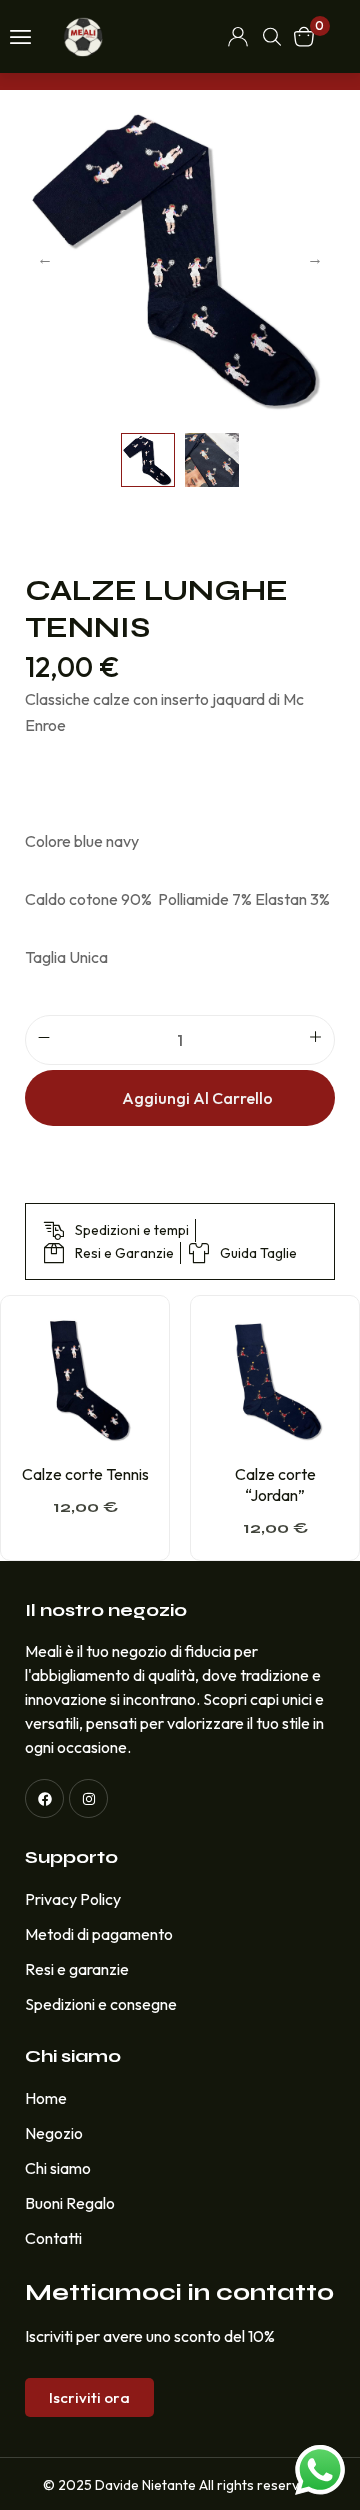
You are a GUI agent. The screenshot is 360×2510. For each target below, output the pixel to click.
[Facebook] (44, 1798)
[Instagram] (88, 1798)
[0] (304, 36)
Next (315, 258)
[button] (89, 2397)
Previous (45, 258)
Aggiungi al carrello (197, 1098)
